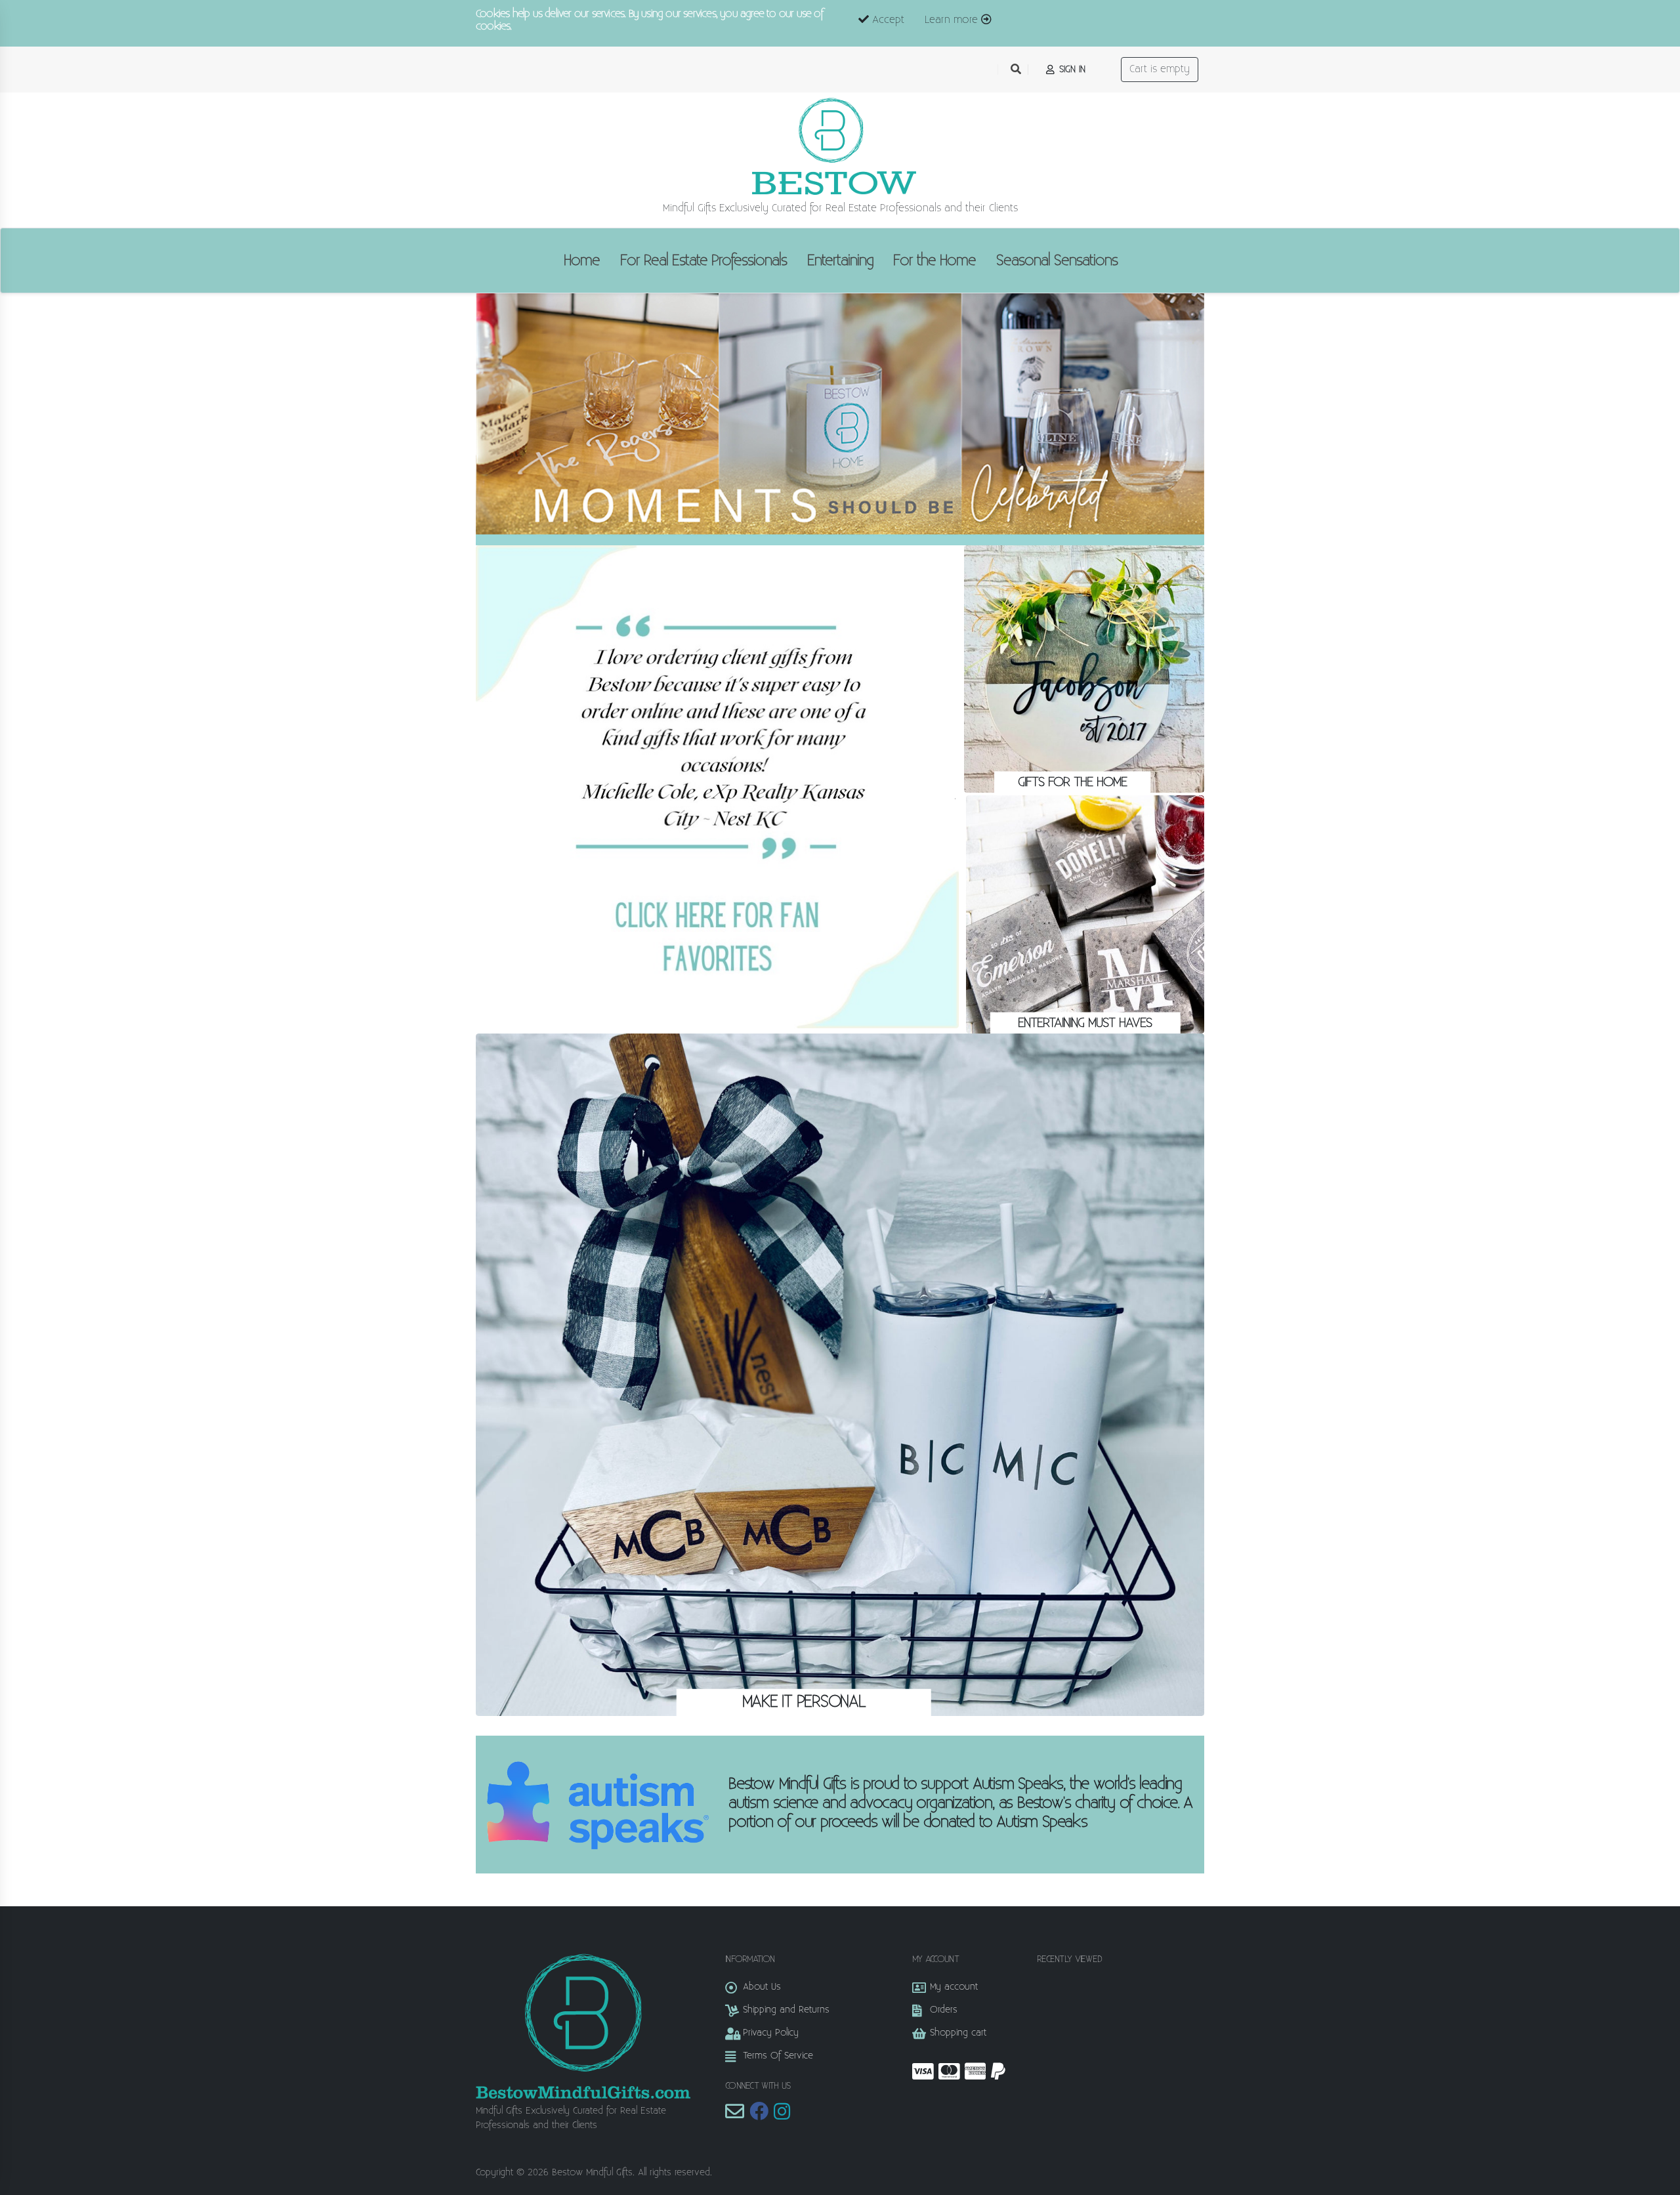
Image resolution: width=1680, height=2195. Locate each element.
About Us (762, 1987)
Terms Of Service (778, 2056)
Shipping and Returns (786, 2010)
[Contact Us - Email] (735, 2115)
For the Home (934, 261)
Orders (944, 2010)
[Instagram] (782, 2115)
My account (954, 1987)
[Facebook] (759, 2115)
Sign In (1071, 69)
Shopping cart (958, 2033)
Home (582, 261)
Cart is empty (1160, 69)
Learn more (953, 20)
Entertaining (840, 261)
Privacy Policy (771, 2033)
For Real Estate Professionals (703, 261)
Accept (887, 20)
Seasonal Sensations (1057, 261)
